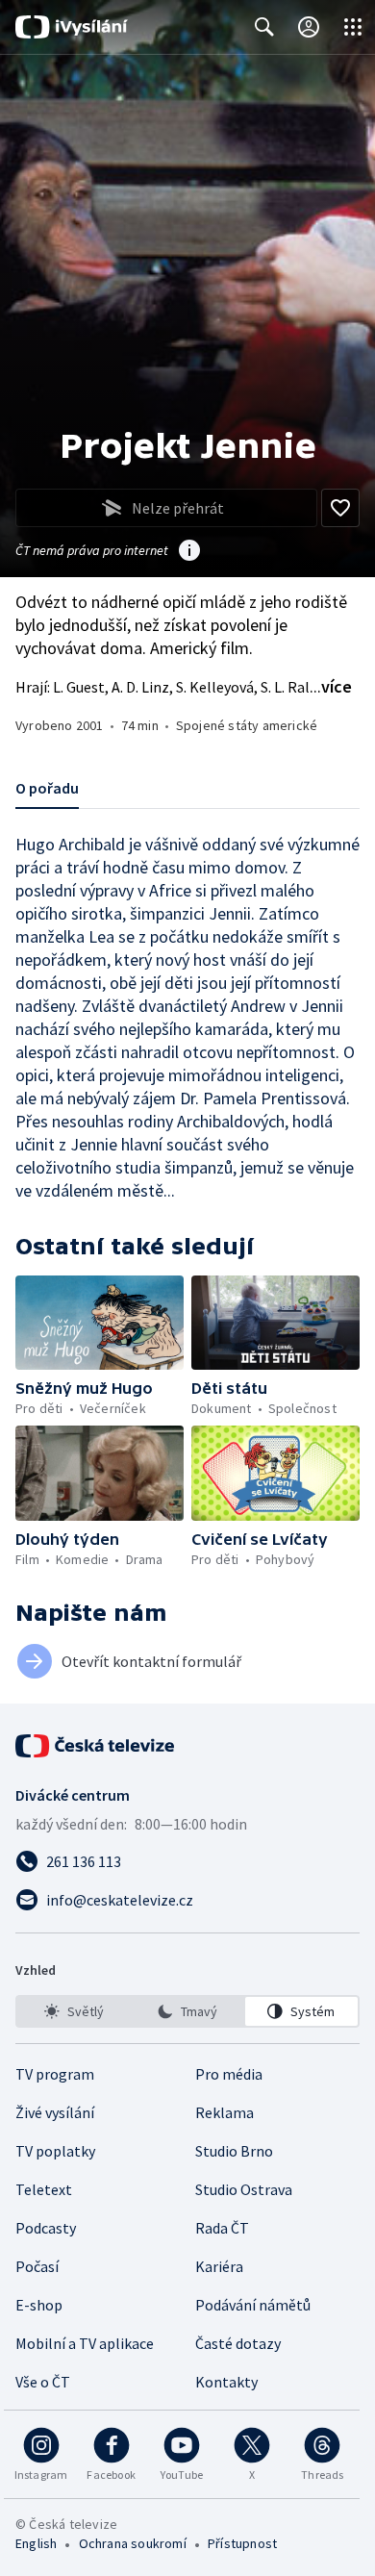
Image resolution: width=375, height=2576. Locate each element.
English (36, 2543)
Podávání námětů (253, 2305)
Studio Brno (234, 2151)
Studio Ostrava (244, 2189)
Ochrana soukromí (133, 2543)
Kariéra (219, 2266)
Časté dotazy (238, 2343)
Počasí (37, 2266)
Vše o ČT (43, 2382)
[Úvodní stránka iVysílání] (72, 27)
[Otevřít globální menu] (353, 27)
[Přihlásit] (309, 27)
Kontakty (226, 2382)
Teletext (44, 2189)
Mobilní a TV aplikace (85, 2343)
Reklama (225, 2112)
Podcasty (46, 2228)
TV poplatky (55, 2151)
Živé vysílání (55, 2112)
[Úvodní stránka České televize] (96, 1746)
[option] (74, 2011)
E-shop (39, 2305)
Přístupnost (242, 2543)
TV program (55, 2074)
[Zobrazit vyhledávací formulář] (264, 27)
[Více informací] (189, 552)
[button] (100, 1323)
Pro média (229, 2074)
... (331, 686)
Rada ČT (222, 2228)
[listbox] (187, 2011)
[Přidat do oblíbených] (340, 508)
